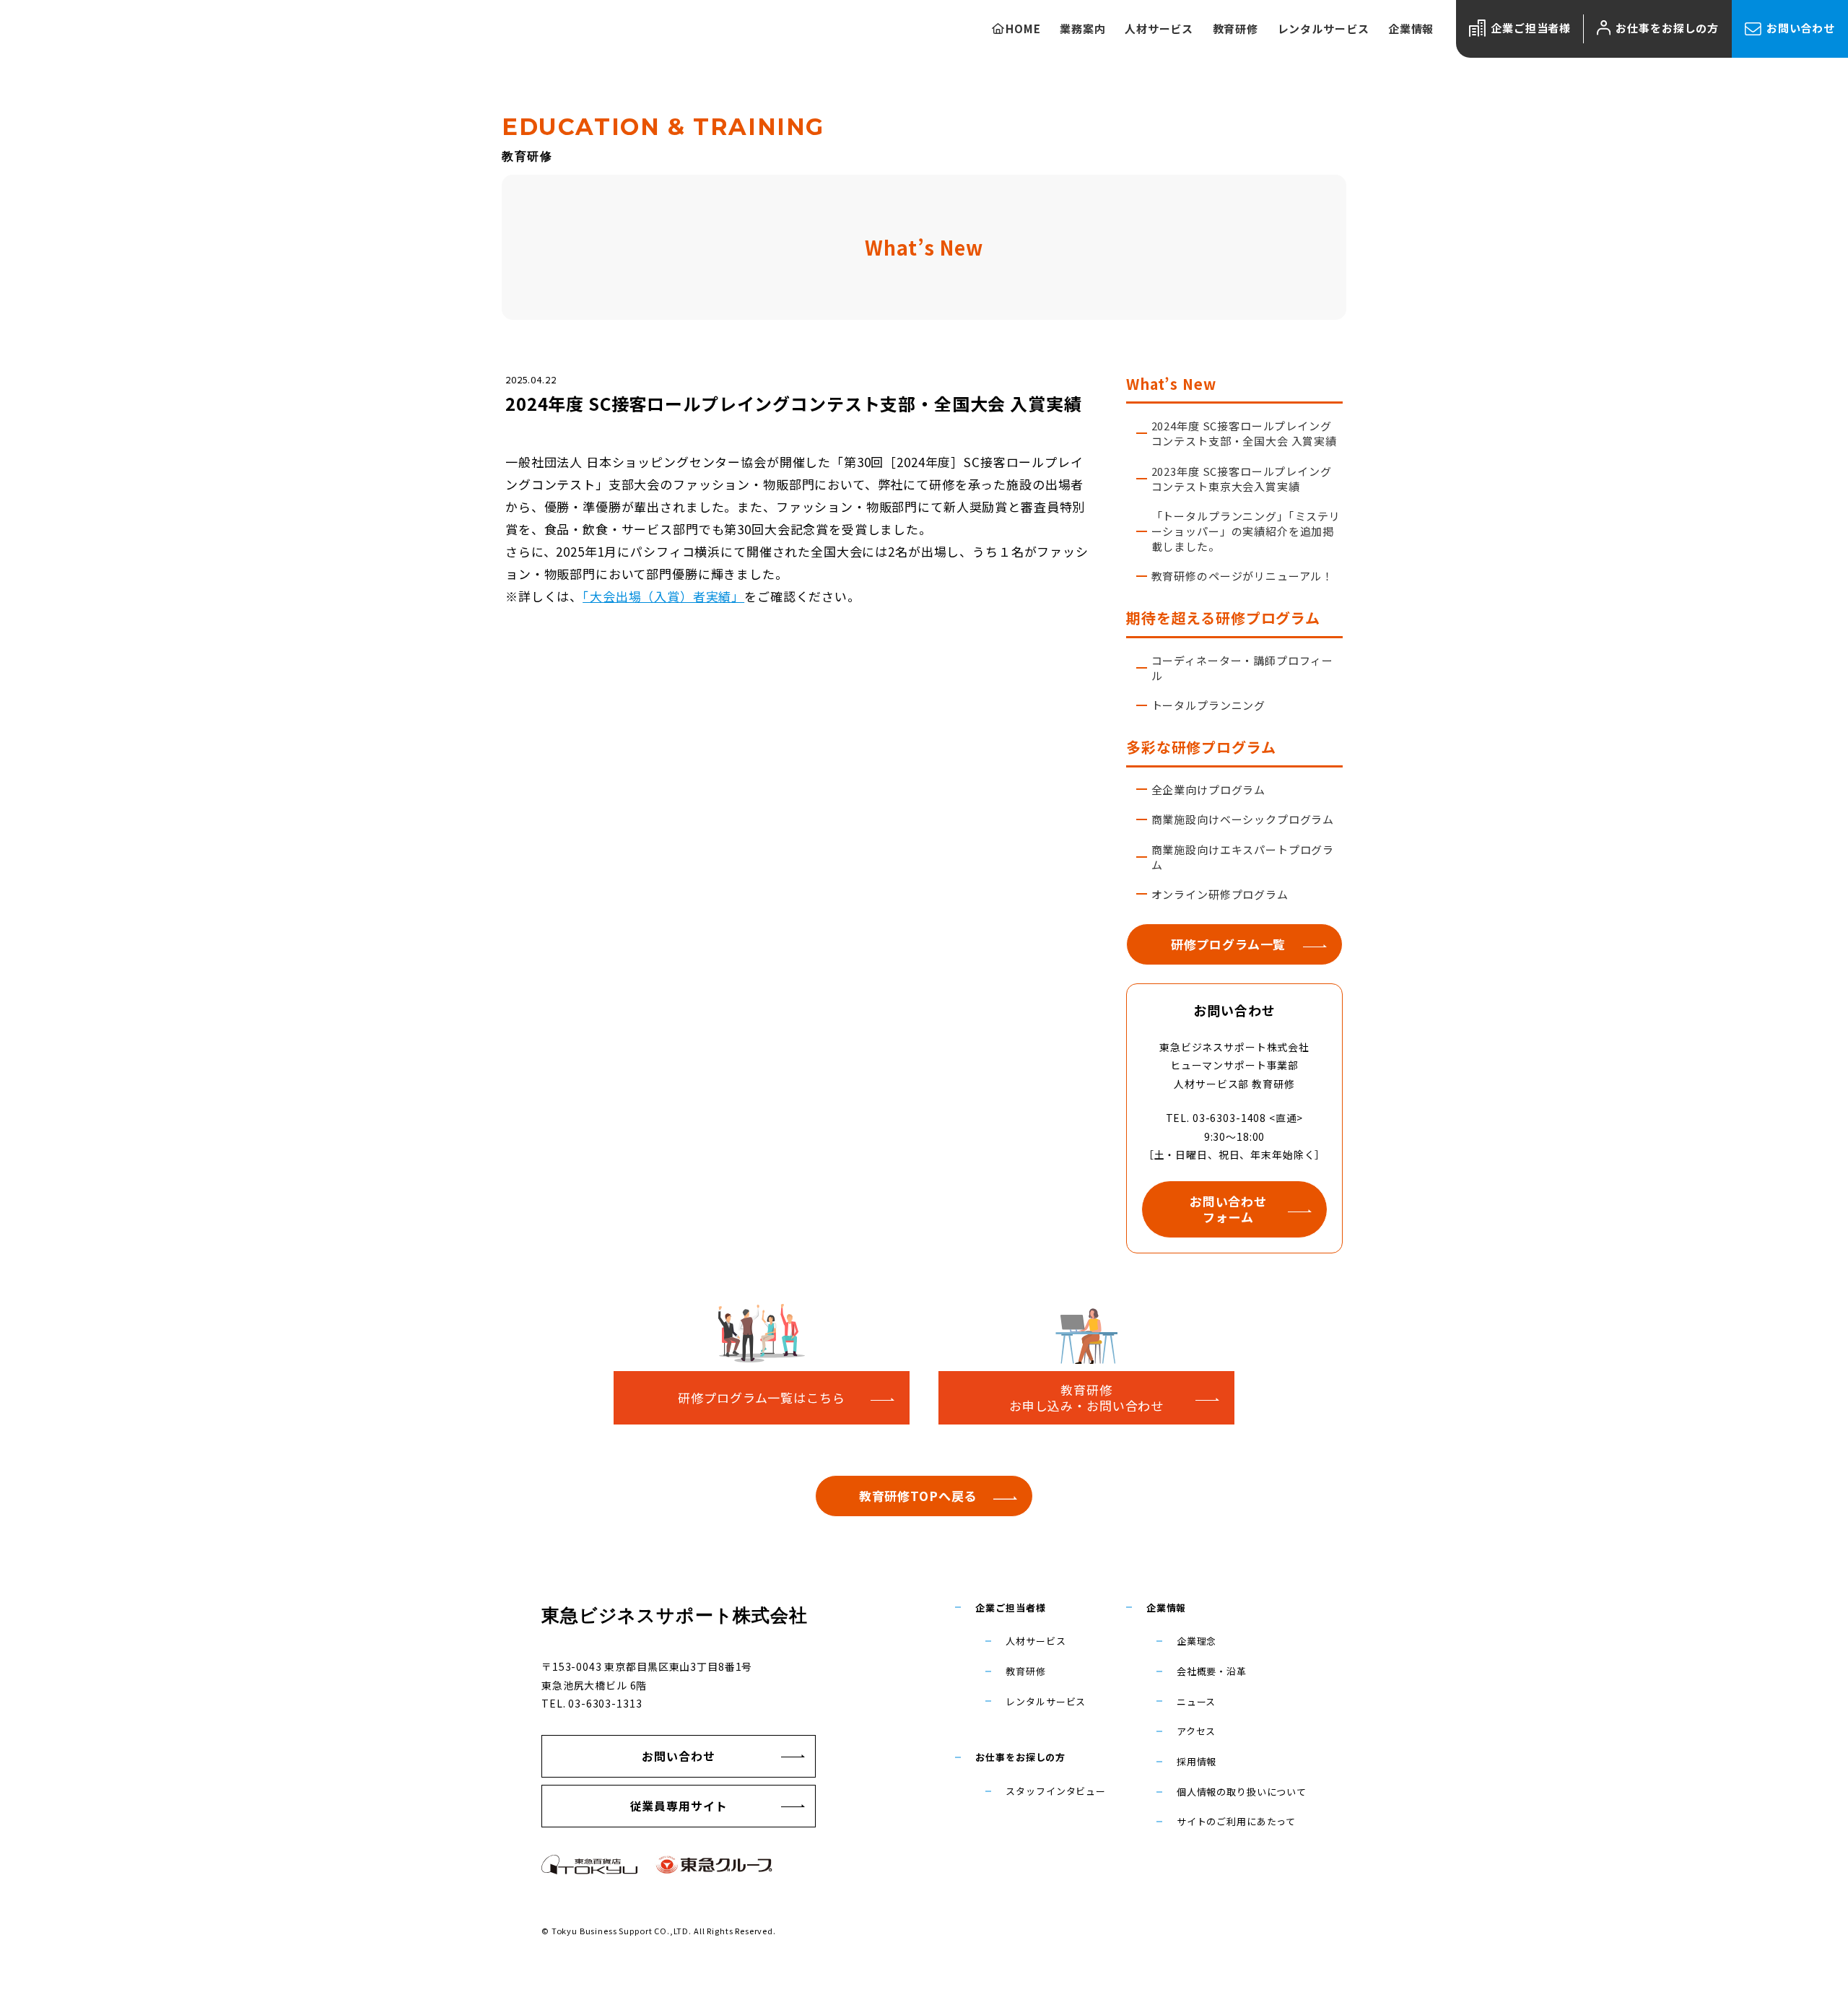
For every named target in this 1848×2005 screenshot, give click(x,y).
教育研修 (1025, 1671)
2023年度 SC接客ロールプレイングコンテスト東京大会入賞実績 (1242, 479)
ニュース (1196, 1701)
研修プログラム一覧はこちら (761, 1397)
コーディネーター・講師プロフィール (1243, 668)
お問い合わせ (1801, 28)
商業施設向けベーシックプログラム (1243, 819)
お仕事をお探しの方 (1667, 28)
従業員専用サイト (679, 1806)
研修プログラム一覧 (1229, 944)
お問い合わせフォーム (1228, 1209)
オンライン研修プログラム (1220, 894)
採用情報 (1197, 1761)
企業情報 (1166, 1608)
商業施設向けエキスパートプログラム (1243, 857)
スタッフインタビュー (1056, 1791)
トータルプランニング (1209, 705)
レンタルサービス (1046, 1701)
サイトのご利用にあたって (1236, 1821)
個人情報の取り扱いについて (1242, 1792)
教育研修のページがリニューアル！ (1243, 576)
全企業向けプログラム (1209, 790)
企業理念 (1197, 1641)
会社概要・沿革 (1212, 1671)
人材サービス (1036, 1641)
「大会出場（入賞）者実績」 (663, 596)
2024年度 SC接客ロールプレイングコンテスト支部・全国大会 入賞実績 (1244, 433)
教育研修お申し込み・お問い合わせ (1086, 1397)
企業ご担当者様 (1531, 28)
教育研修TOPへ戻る (918, 1496)
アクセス (1196, 1731)
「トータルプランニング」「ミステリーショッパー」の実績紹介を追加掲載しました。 (1246, 531)
